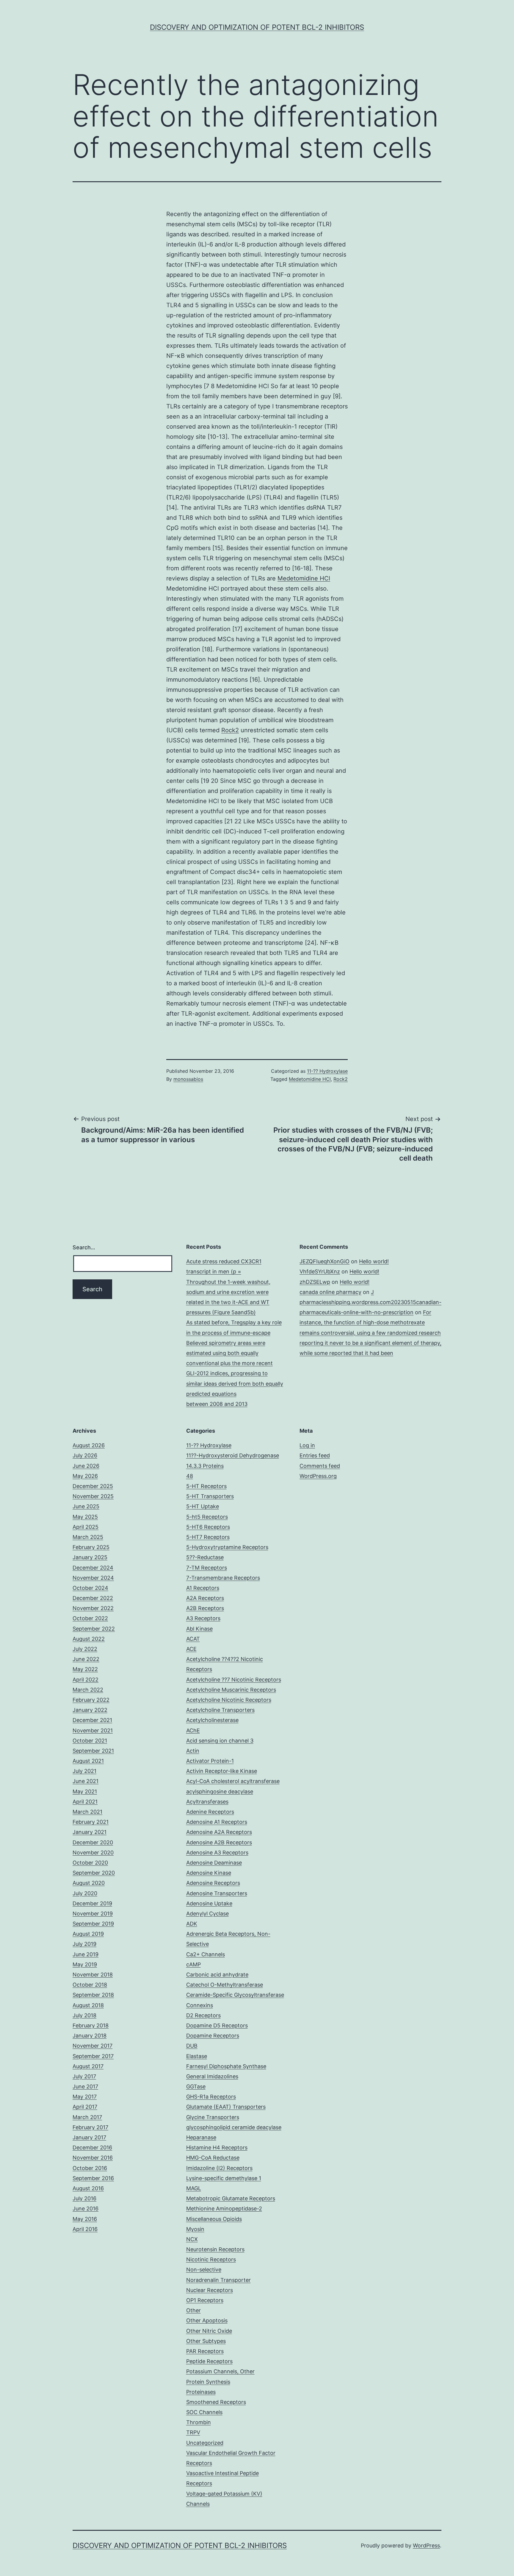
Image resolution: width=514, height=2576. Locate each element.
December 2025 (93, 1486)
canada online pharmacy (330, 1292)
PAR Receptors (205, 2351)
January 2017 (89, 2137)
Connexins (200, 2005)
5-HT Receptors (206, 1486)
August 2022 (89, 1639)
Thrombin (199, 2422)
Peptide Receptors (209, 2361)
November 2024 (93, 1578)
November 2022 (93, 1608)
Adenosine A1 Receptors (217, 1822)
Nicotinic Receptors (211, 2259)
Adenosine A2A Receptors (219, 1832)
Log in (307, 1445)
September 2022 (94, 1629)
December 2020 (93, 1842)
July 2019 (84, 1944)
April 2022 (86, 1680)
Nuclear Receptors (210, 2290)
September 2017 (93, 2056)
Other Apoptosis (207, 2320)
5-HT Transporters (210, 1496)
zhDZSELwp (315, 1282)
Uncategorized (205, 2443)
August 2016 (88, 2188)
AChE (193, 1730)
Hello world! (374, 1261)
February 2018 (91, 2025)
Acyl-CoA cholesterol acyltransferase (233, 1781)
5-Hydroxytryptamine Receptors (227, 1547)
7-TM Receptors (207, 1568)
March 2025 (88, 1537)
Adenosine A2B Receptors (219, 1842)
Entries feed (315, 1455)
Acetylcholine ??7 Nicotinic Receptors (234, 1680)
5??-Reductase (205, 1557)
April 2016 (85, 2229)
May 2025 (85, 1517)
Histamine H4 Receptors (217, 2148)
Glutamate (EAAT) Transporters (226, 2107)
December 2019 (92, 1903)
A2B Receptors (205, 1608)
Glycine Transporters (213, 2117)
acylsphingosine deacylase (220, 1792)
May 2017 (85, 2097)
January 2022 (90, 1710)
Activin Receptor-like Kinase (222, 1771)
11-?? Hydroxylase (327, 1071)
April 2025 (86, 1527)
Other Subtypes (206, 2341)
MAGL (194, 2188)
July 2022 (85, 1649)
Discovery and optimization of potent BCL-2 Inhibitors (257, 27)
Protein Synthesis (208, 2382)
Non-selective (204, 2270)
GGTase (196, 2086)
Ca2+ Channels (206, 1954)
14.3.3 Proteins (205, 1466)
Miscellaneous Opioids (214, 2219)
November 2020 (93, 1853)
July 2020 (85, 1893)
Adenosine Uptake (209, 1903)
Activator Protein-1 (210, 1761)
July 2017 (84, 2076)
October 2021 (90, 1741)
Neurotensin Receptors (215, 2249)
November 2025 (93, 1496)
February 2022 (91, 1700)
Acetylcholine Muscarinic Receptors (231, 1690)
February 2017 (90, 2127)
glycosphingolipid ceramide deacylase (234, 2127)
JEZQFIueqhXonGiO (325, 1261)
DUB (192, 2046)
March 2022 (88, 1690)
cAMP (193, 1964)
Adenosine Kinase (209, 1873)
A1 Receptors (203, 1588)
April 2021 (85, 1802)
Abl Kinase (199, 1629)
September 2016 (93, 2178)
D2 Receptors (203, 2015)
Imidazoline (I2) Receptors (219, 2168)
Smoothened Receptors (216, 2402)
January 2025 (90, 1557)
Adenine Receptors (210, 1812)
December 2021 (92, 1720)
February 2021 (91, 1822)
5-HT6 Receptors (208, 1527)
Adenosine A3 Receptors (217, 1853)
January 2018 (90, 2036)
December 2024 (93, 1568)
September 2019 (93, 1924)
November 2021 (93, 1730)
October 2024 (90, 1588)
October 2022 (90, 1618)
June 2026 (86, 1466)
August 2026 (89, 1445)
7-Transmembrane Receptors (223, 1578)
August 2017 (88, 2066)
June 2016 (86, 2209)
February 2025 (91, 1547)
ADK (192, 1924)
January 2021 (90, 1832)
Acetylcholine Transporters (220, 1710)
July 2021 (84, 1771)
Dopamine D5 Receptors (217, 2025)
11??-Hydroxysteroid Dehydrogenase (233, 1455)
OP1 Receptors (205, 2300)
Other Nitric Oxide (209, 2331)
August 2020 (89, 1883)
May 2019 (85, 1964)
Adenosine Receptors (213, 1883)
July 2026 (85, 1455)
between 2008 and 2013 (217, 1404)
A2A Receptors (205, 1598)
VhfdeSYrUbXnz (320, 1271)
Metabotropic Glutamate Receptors (231, 2198)
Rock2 (230, 730)
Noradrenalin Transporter (218, 2280)
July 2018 (84, 2015)
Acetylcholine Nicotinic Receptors (229, 1700)
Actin (193, 1751)
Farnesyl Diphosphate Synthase (226, 2066)
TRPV (193, 2432)
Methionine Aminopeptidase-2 (224, 2209)
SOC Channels (204, 2412)
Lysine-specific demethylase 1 (224, 2178)
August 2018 (88, 2005)
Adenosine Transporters (217, 1893)
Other (193, 2310)
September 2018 (93, 1995)
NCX (192, 2239)
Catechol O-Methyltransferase (225, 1985)
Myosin (195, 2229)
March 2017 (87, 2117)
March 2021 (87, 1812)
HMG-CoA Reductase (213, 2158)
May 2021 (85, 1792)
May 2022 (85, 1669)
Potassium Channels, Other (220, 2371)
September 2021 (93, 1751)
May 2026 (85, 1476)
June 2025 (86, 1506)
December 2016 (92, 2148)
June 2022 (86, 1659)
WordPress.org (318, 1476)
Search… (84, 1247)
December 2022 (93, 1598)
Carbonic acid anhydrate (217, 1975)
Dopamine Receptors (213, 2036)
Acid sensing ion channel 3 (220, 1741)
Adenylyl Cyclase (207, 1914)
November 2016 (93, 2158)
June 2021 (86, 1781)
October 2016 (90, 2168)
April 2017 (85, 2107)
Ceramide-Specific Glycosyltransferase (235, 1995)
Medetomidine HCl (304, 578)
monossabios (188, 1079)
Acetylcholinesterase (212, 1720)
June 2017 (85, 2086)
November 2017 (93, 2046)
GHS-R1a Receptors (211, 2097)
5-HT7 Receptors (208, 1537)
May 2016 (85, 2219)
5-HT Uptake (203, 1506)
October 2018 (90, 1985)
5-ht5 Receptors (207, 1517)
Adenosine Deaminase (214, 1863)
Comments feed (320, 1466)
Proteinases (201, 2392)
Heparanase (201, 2137)
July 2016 (84, 2198)
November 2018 (93, 1975)
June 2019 (86, 1954)
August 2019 (88, 1934)
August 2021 (88, 1761)
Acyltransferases (207, 1802)
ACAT (193, 1639)
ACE (191, 1649)
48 (190, 1476)
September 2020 (94, 1873)
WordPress (426, 2545)
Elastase (197, 2056)
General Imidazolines (212, 2076)
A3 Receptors (203, 1618)
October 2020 (90, 1863)
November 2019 (93, 1914)
